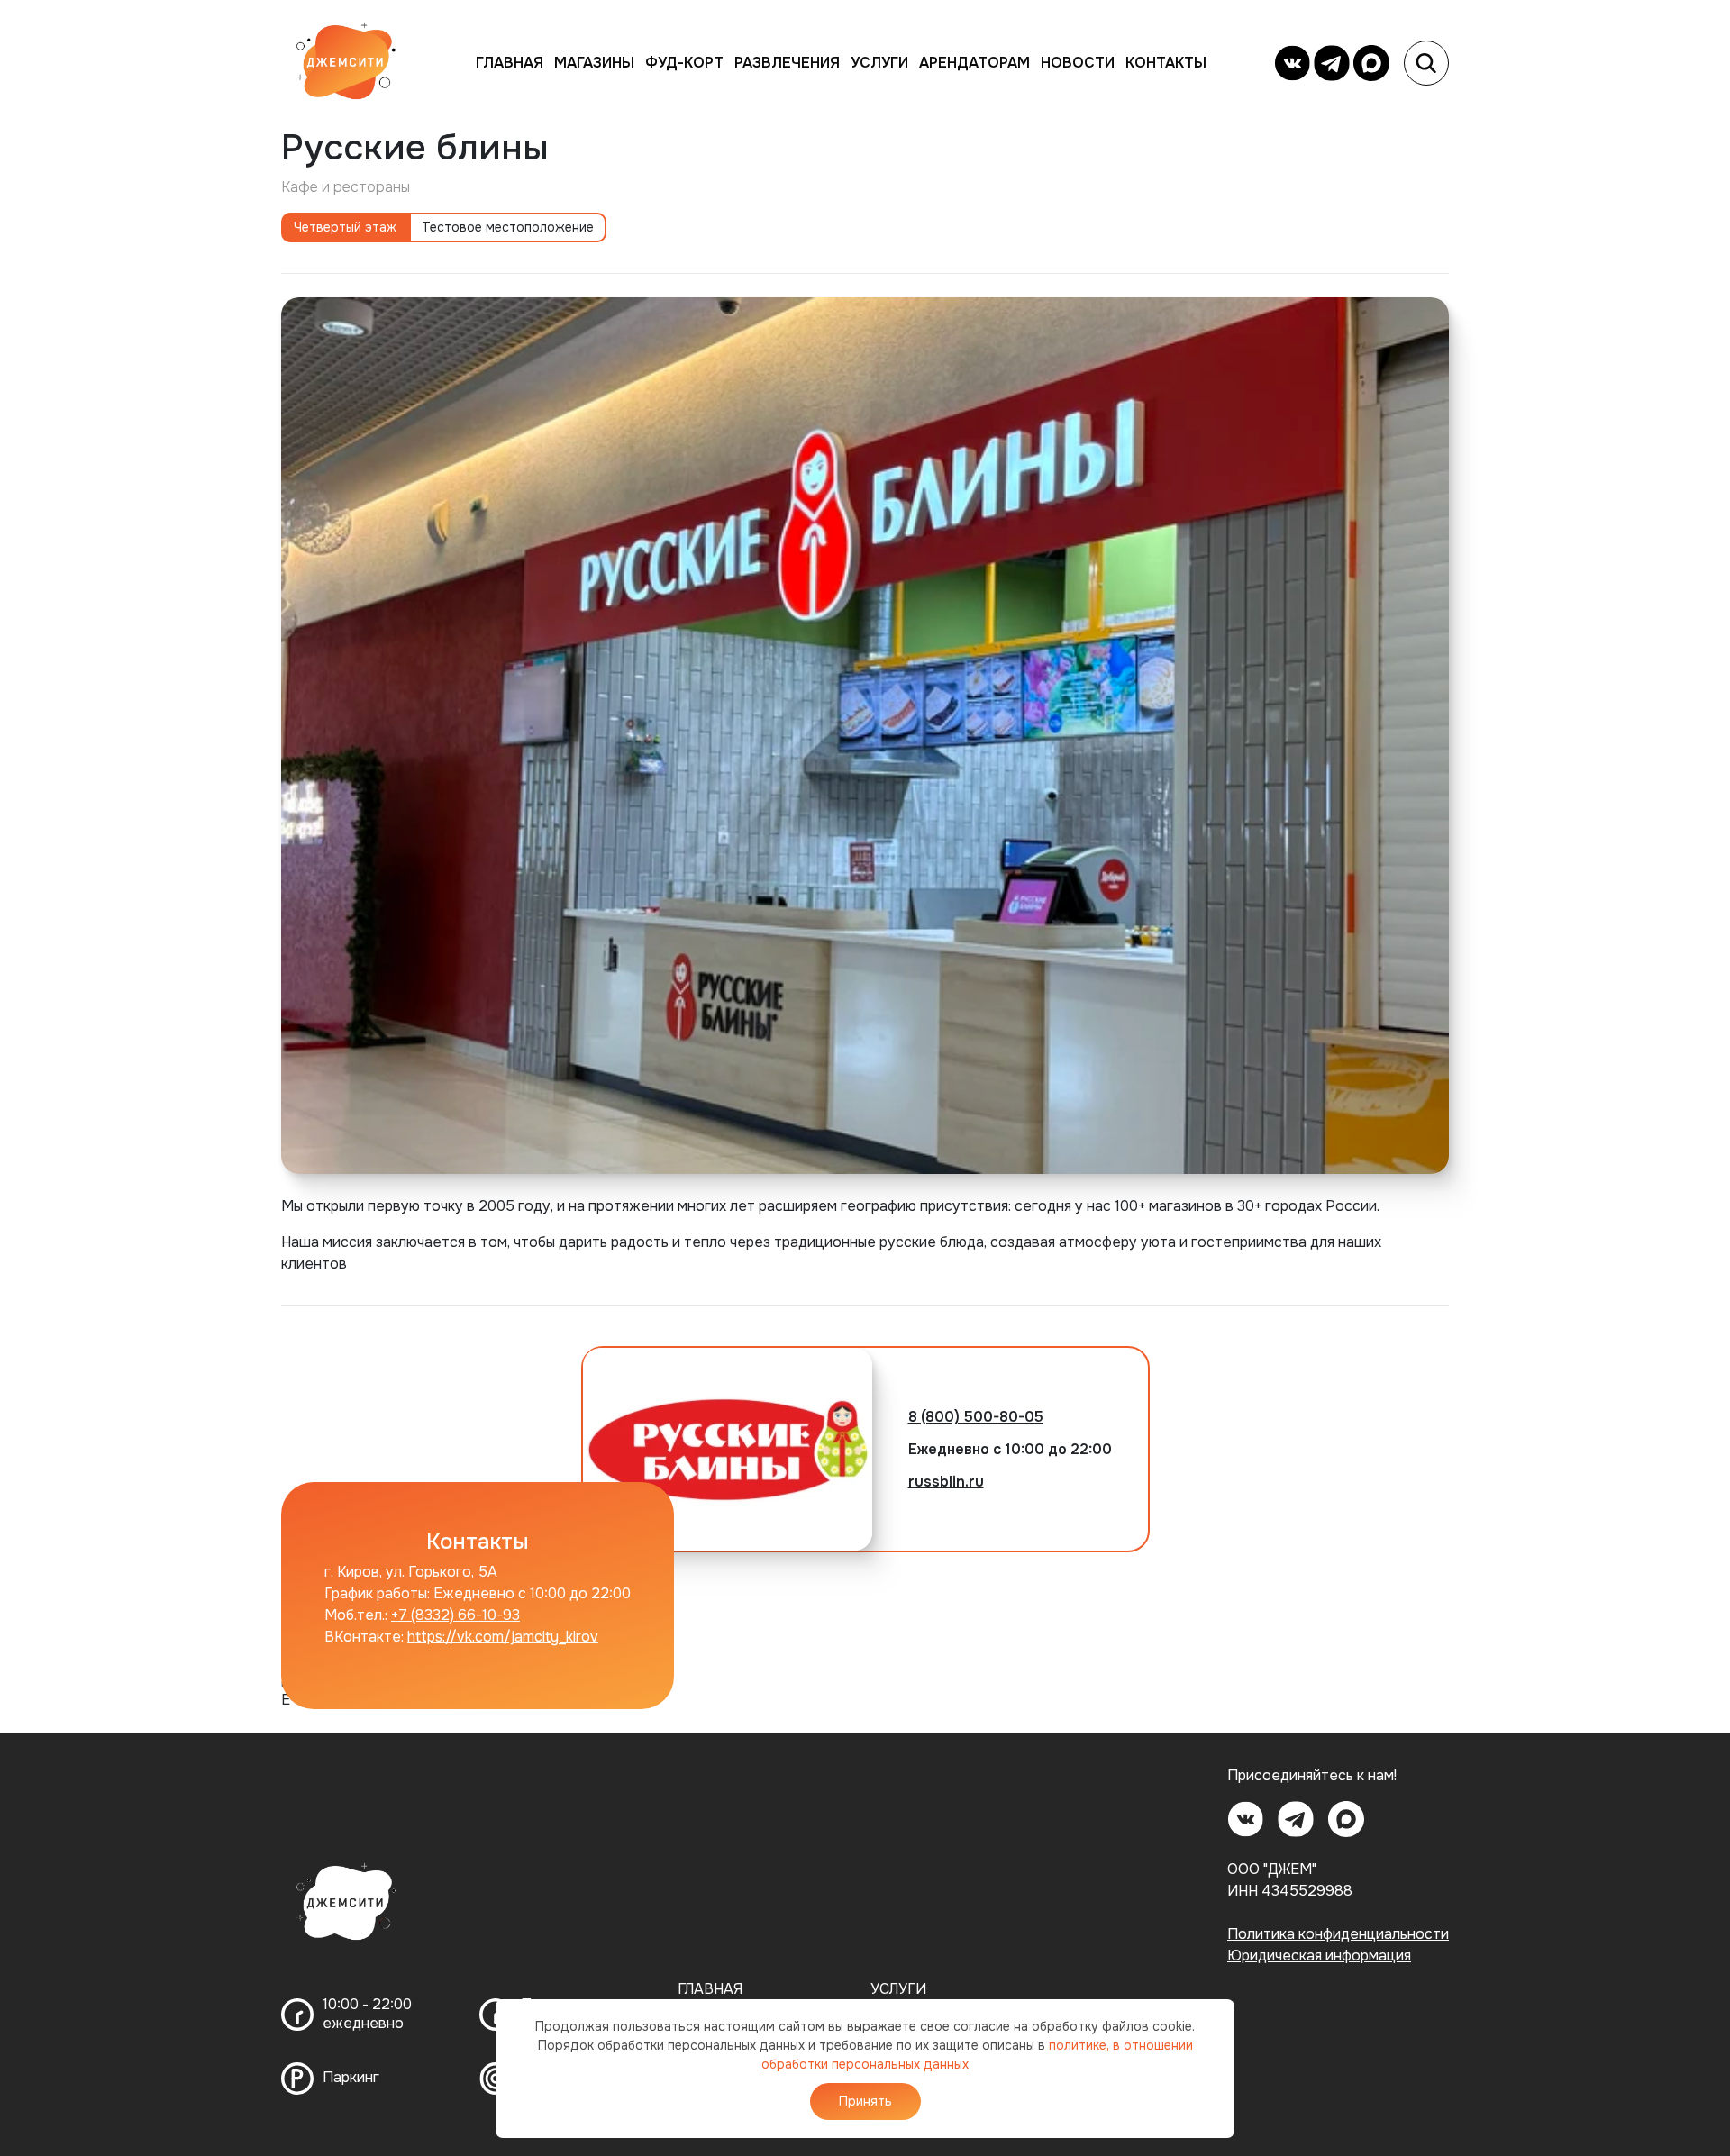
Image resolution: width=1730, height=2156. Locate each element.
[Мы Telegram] (1332, 63)
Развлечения (787, 63)
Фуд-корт (684, 63)
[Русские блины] (865, 735)
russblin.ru (946, 1482)
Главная (510, 63)
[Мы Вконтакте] (1292, 63)
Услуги (879, 63)
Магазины (594, 63)
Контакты (1166, 63)
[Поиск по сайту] (1426, 63)
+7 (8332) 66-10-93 (455, 1615)
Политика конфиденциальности (1338, 1934)
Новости (1078, 63)
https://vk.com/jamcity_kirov (503, 1637)
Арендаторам (974, 63)
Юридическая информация (1319, 1956)
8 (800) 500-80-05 (976, 1417)
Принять (865, 2101)
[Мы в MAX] (1371, 63)
